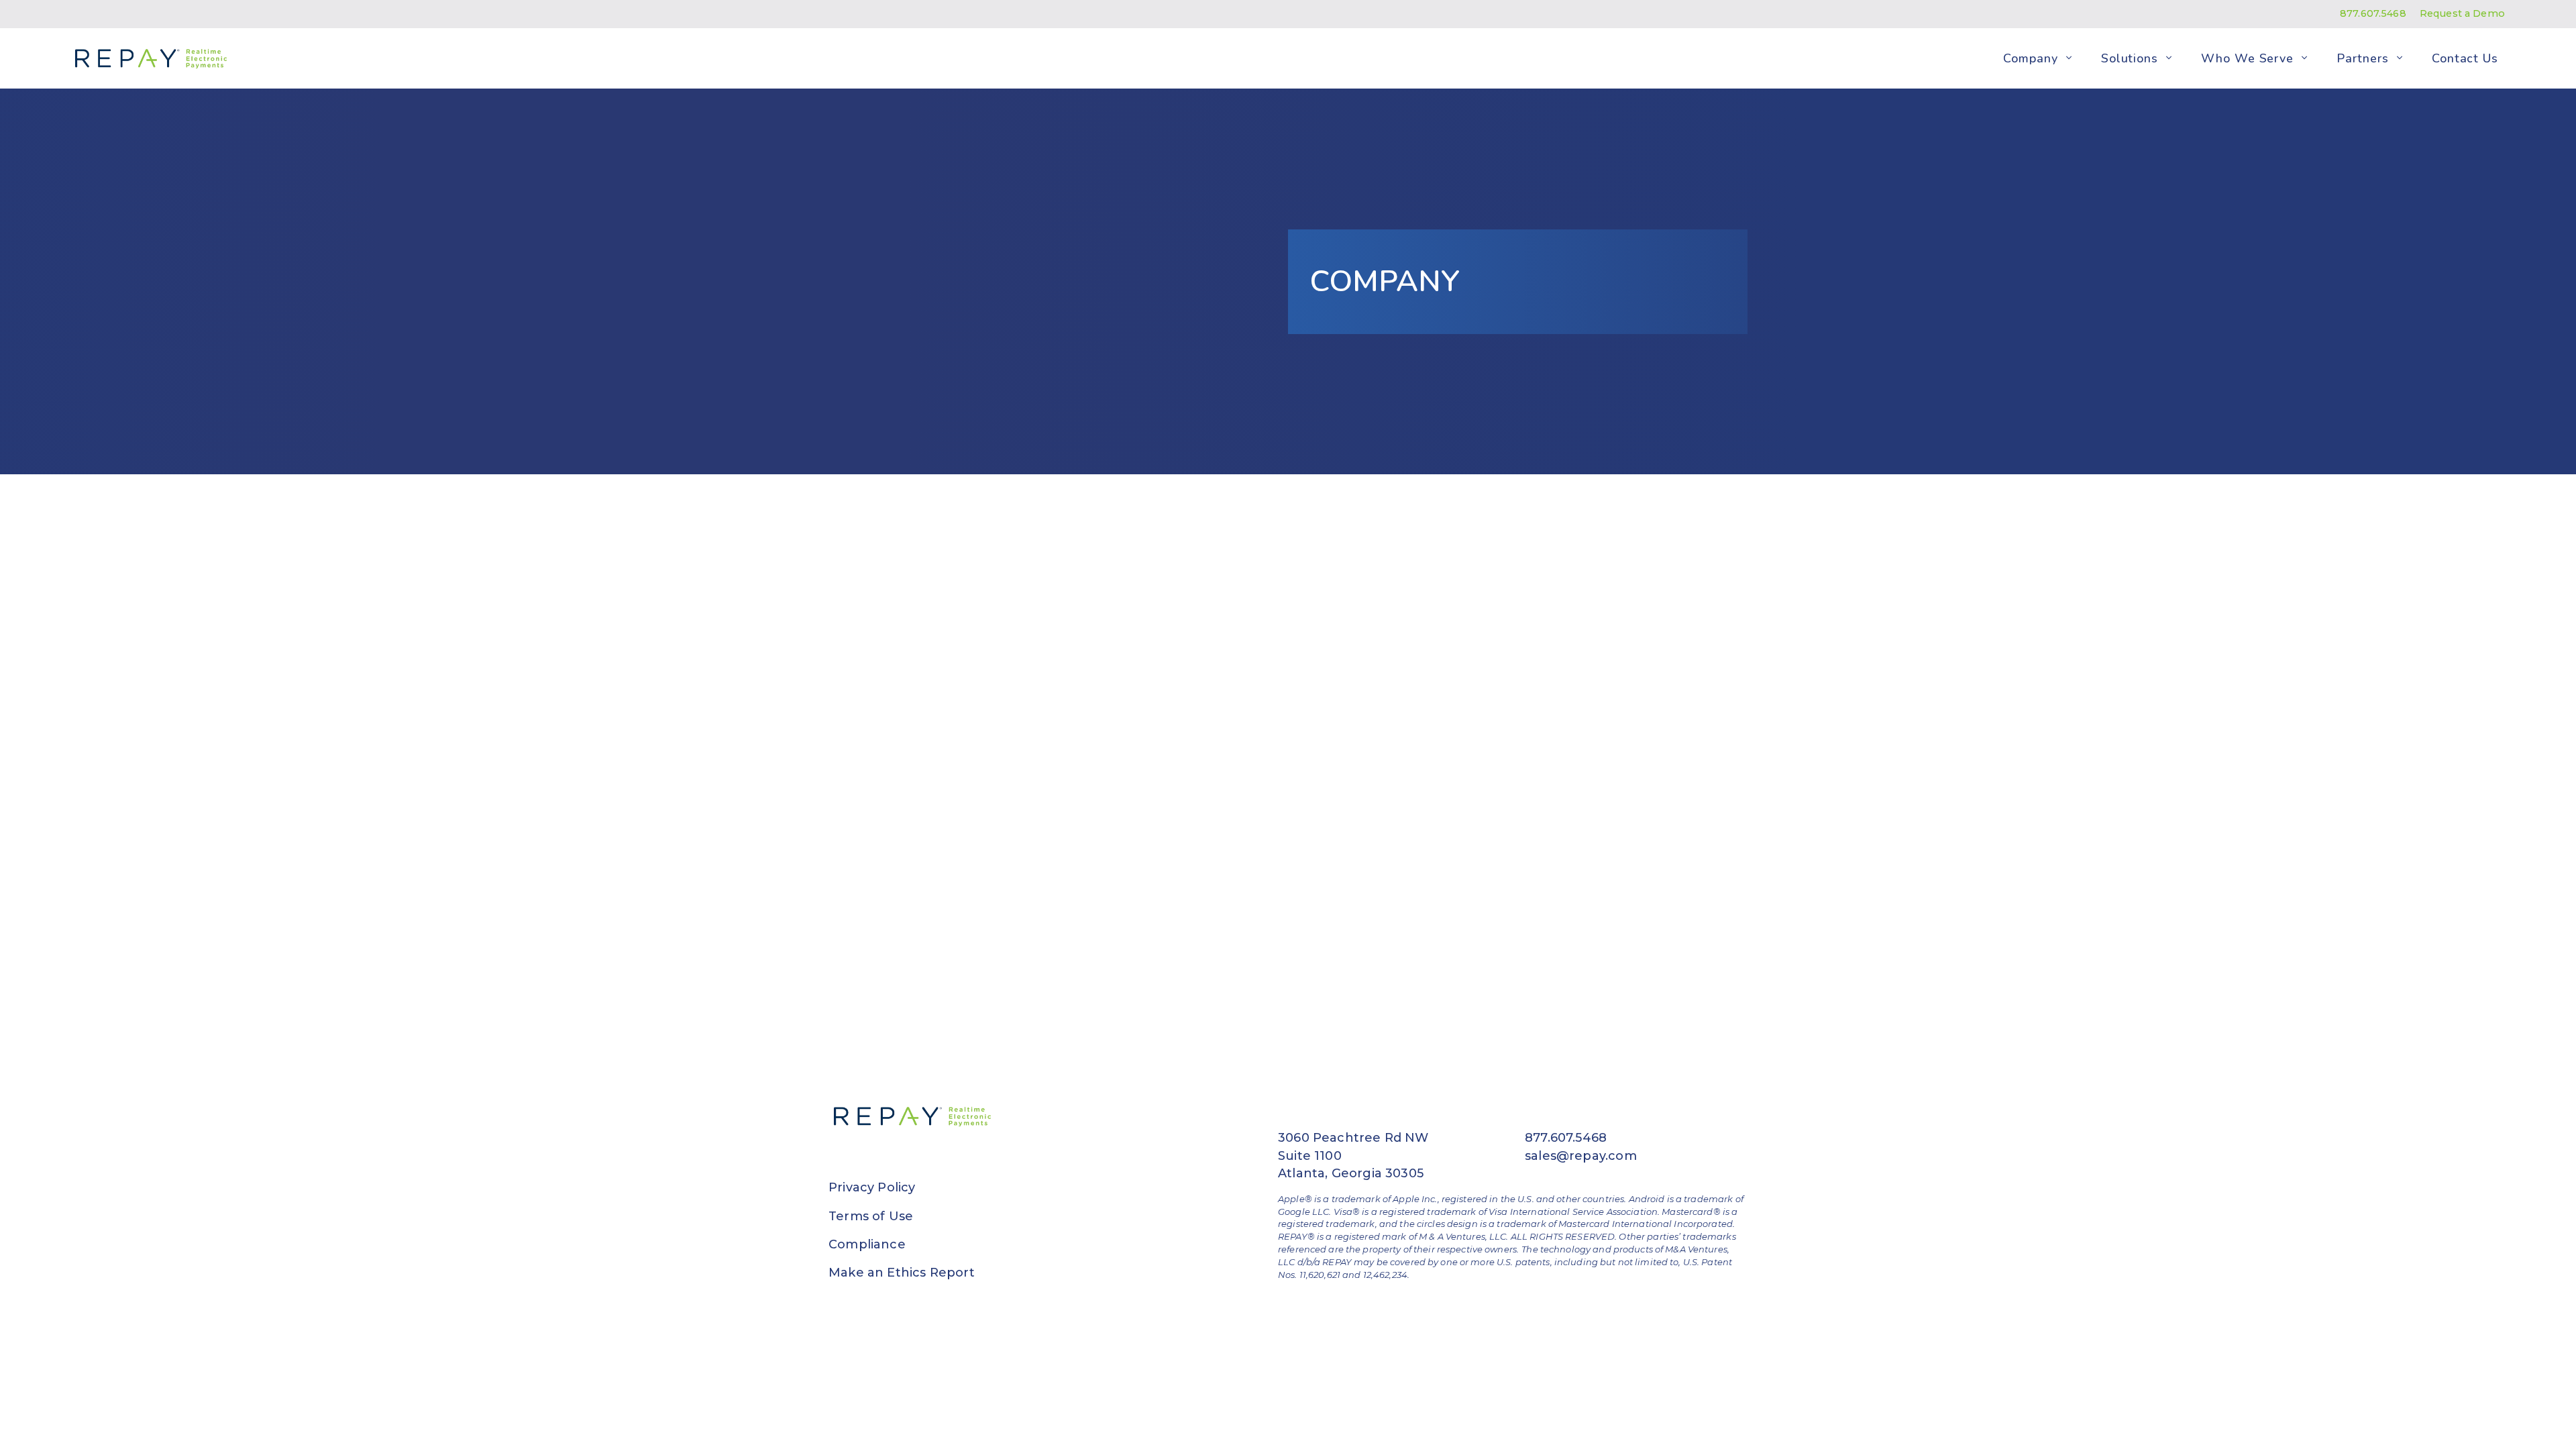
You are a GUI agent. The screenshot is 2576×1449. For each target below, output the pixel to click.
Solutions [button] (2130, 58)
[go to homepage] (148, 58)
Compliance (867, 1244)
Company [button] (2030, 58)
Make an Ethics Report (902, 1273)
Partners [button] (2362, 58)
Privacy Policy (872, 1187)
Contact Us (2465, 58)
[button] (2069, 58)
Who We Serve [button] (2247, 58)
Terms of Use (871, 1216)
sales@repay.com (1581, 1156)
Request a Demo (2462, 13)
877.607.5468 (2373, 13)
